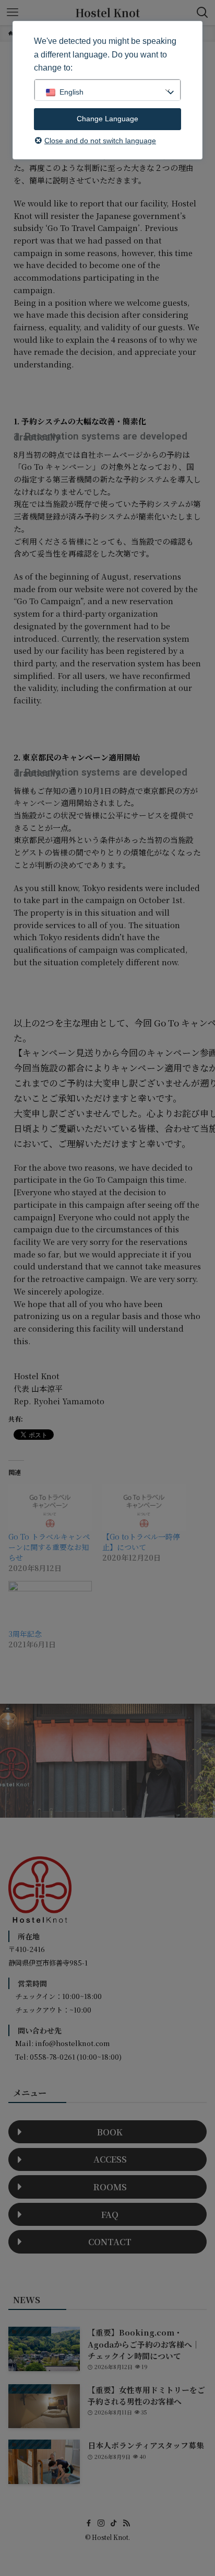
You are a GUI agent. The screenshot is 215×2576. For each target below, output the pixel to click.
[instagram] (101, 2523)
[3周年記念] (50, 1605)
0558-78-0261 (52, 2057)
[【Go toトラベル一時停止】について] (144, 1508)
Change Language (107, 119)
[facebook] (89, 2523)
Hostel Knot (107, 13)
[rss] (126, 2523)
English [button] (71, 92)
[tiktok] (114, 2523)
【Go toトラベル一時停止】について (141, 1542)
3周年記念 (25, 1634)
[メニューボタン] (13, 13)
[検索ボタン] (202, 13)
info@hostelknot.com (72, 2043)
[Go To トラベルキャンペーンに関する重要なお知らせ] (50, 1508)
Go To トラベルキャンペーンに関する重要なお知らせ (49, 1547)
